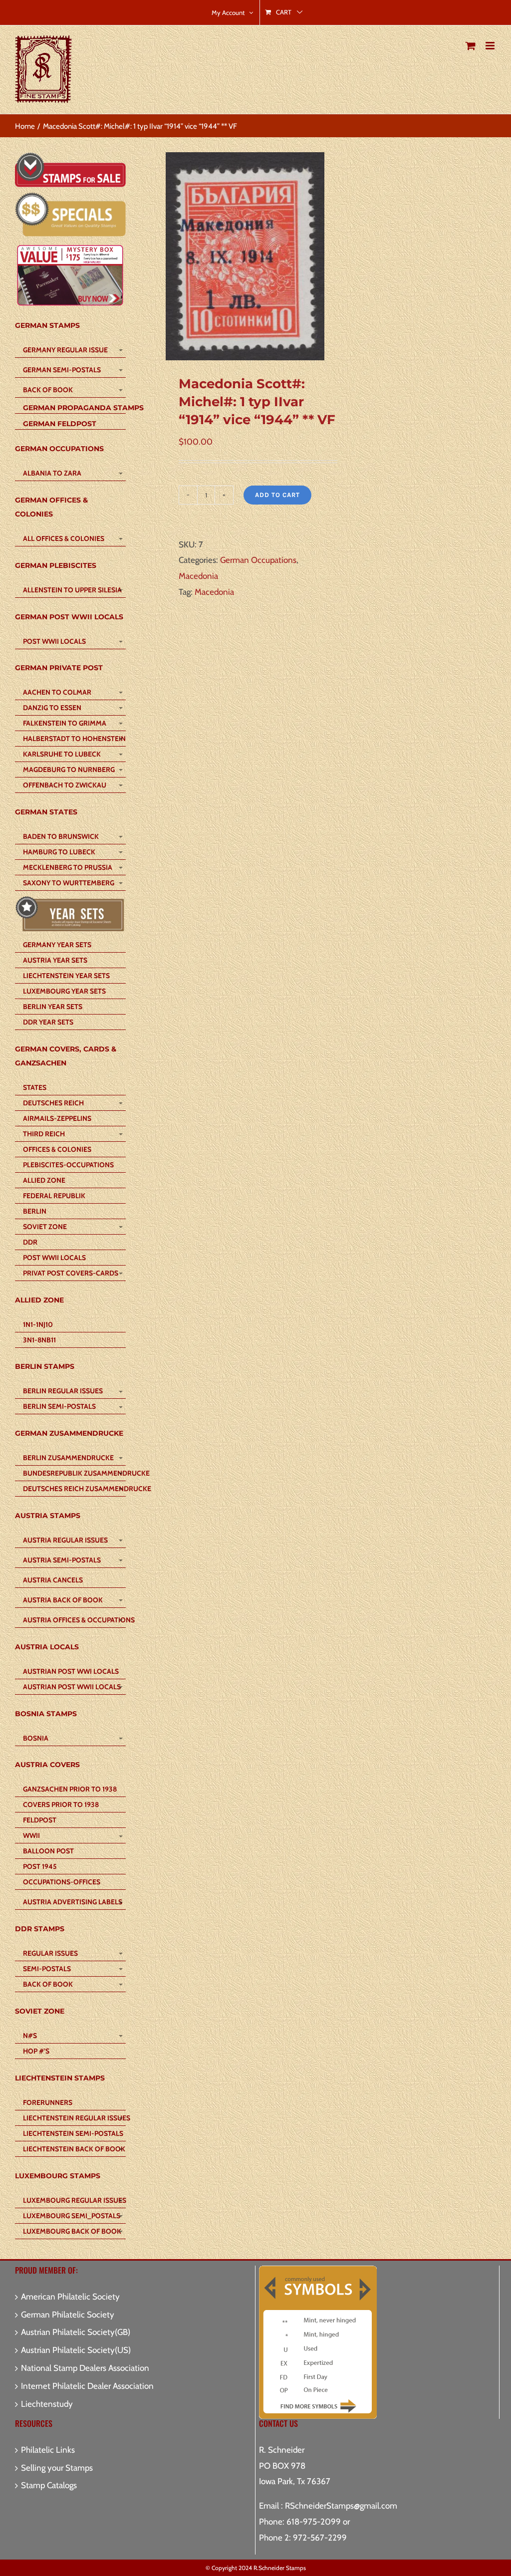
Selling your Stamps (57, 2468)
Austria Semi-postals (62, 1560)
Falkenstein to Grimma (65, 723)
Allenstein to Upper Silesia (72, 590)
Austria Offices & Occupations (74, 1620)
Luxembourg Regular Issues (74, 2200)
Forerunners (48, 2102)
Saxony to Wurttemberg (69, 883)
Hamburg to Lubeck (59, 852)
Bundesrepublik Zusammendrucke (74, 1473)
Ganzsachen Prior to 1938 (70, 1789)
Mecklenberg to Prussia (68, 867)
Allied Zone (44, 1180)
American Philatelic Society (70, 2297)
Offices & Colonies (57, 1149)
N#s (30, 2036)
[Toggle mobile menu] (491, 46)
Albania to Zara (52, 473)
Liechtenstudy (47, 2404)
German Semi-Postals (62, 370)
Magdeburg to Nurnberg (69, 770)
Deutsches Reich (53, 1103)
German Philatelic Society (68, 2315)
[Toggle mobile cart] (471, 46)
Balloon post (48, 1851)
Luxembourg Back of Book (72, 2231)
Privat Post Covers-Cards (71, 1273)
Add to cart (277, 495)
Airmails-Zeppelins (57, 1118)
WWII (31, 1835)
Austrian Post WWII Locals (72, 1687)
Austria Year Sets (55, 960)
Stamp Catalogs (49, 2485)
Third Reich (44, 1134)
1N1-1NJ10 (38, 1324)
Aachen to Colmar (57, 692)
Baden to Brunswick (61, 836)
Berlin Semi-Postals (59, 1406)
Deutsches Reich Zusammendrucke (74, 1489)
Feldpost (40, 1820)
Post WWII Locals (54, 641)
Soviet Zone (45, 1227)
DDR (30, 1242)
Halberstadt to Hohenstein (74, 739)
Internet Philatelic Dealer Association (87, 2386)
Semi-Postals (47, 1969)
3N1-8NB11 (39, 1340)
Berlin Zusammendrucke (68, 1458)
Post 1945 (40, 1866)
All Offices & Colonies (64, 538)
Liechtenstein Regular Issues (74, 2118)
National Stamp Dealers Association (85, 2368)
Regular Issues (50, 1953)
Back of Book (48, 390)
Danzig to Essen (52, 708)
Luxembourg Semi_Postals (72, 2216)
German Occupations (258, 560)
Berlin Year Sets (53, 1007)
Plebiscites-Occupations (68, 1165)
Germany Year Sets (57, 945)
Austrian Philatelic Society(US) (76, 2350)
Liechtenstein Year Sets (66, 976)
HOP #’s (36, 2051)
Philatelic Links (48, 2450)
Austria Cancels (53, 1580)
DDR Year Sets (48, 1022)
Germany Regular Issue (65, 350)
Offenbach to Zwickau (65, 785)
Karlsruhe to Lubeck (62, 754)
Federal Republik (54, 1196)
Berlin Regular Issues (63, 1391)
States (35, 1087)
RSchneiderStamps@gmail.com (341, 2506)
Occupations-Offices (62, 1882)
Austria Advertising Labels (73, 1902)
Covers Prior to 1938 (61, 1804)
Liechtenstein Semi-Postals (73, 2133)
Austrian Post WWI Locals (71, 1671)
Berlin (35, 1211)
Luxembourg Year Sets (64, 991)
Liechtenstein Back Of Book (74, 2149)
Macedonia (198, 576)
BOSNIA (36, 1738)
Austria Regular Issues (65, 1540)
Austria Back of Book (63, 1600)
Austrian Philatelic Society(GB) (76, 2332)
